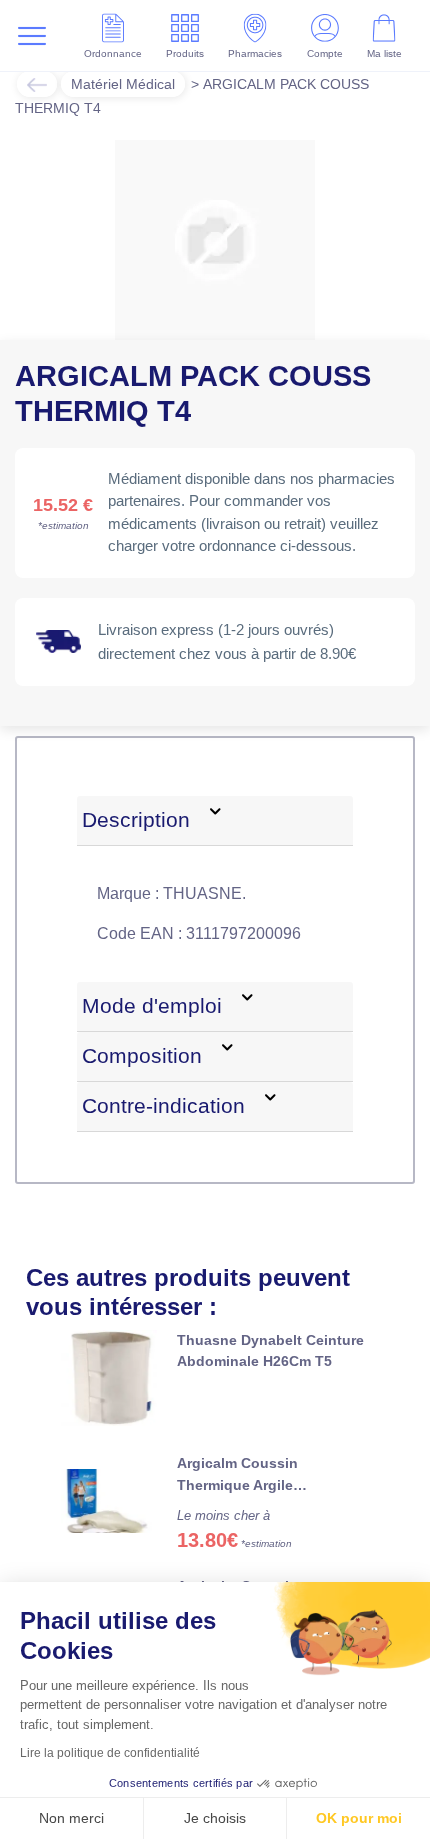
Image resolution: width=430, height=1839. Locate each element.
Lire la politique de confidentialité (110, 1753)
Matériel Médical (123, 84)
